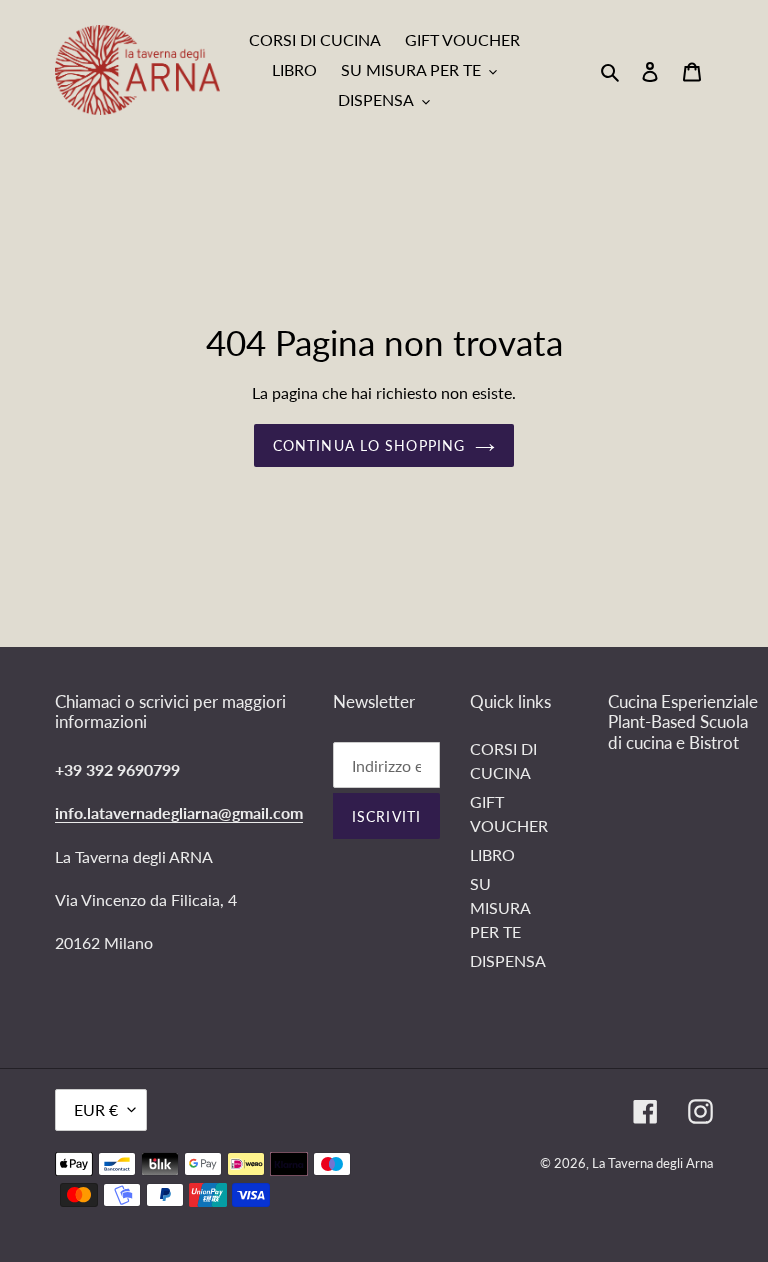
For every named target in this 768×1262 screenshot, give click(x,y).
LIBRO (492, 854)
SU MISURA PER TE (500, 907)
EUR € (96, 1109)
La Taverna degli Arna (652, 1163)
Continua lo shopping (369, 445)
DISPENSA (508, 960)
